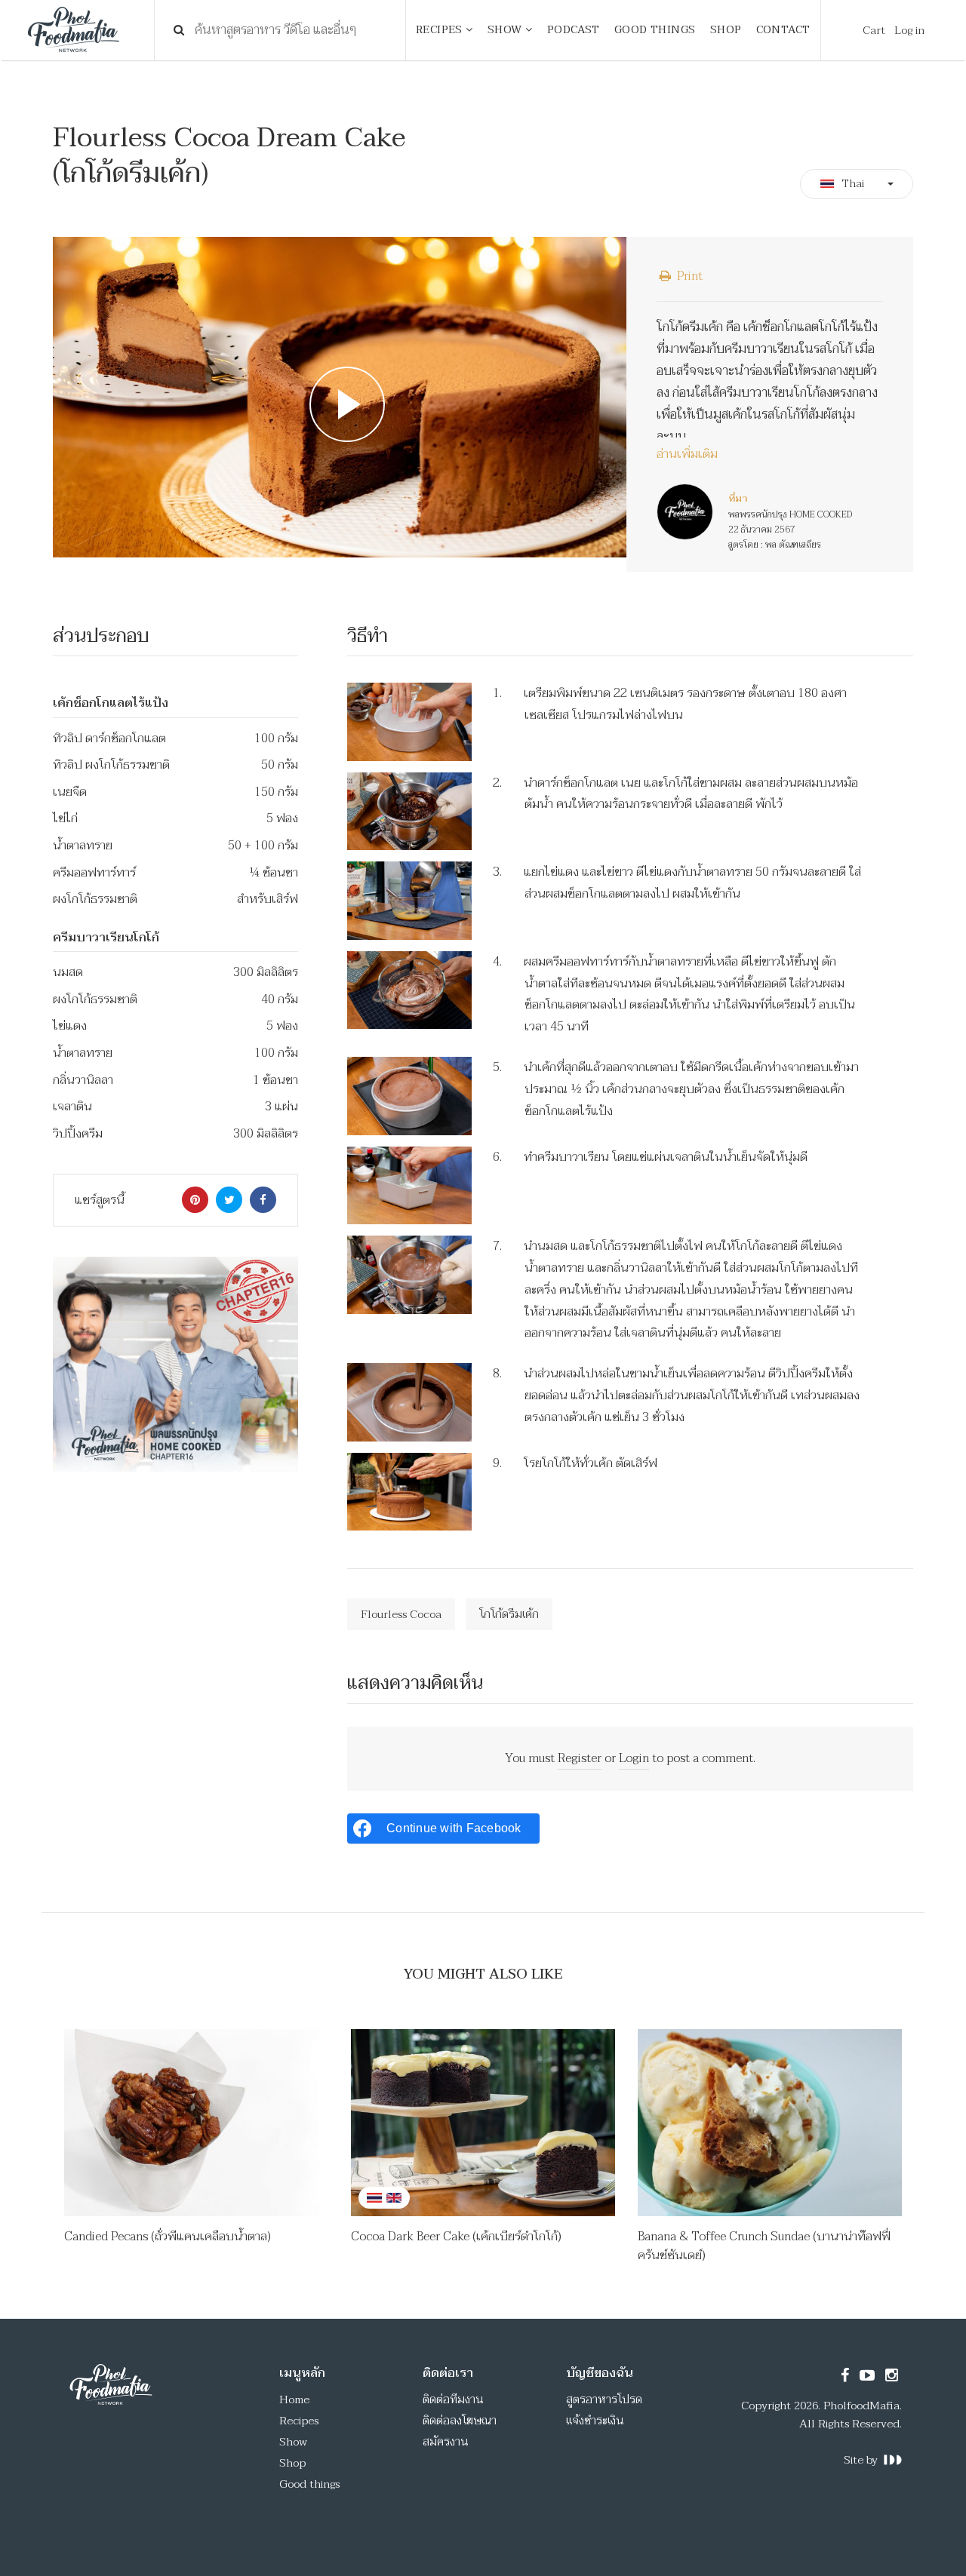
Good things (309, 2484)
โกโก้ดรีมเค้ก (509, 1614)
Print (688, 276)
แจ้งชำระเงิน (595, 2421)
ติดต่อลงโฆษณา (460, 2421)
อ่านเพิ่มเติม (687, 455)
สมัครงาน (446, 2442)
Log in (909, 30)
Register (580, 1758)
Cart (874, 30)
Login (634, 1758)
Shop (292, 2463)
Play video (340, 398)
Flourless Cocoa (401, 1614)
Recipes (299, 2421)
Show (293, 2442)
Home (294, 2399)
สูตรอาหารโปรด (604, 2399)
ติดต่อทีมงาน (453, 2399)
